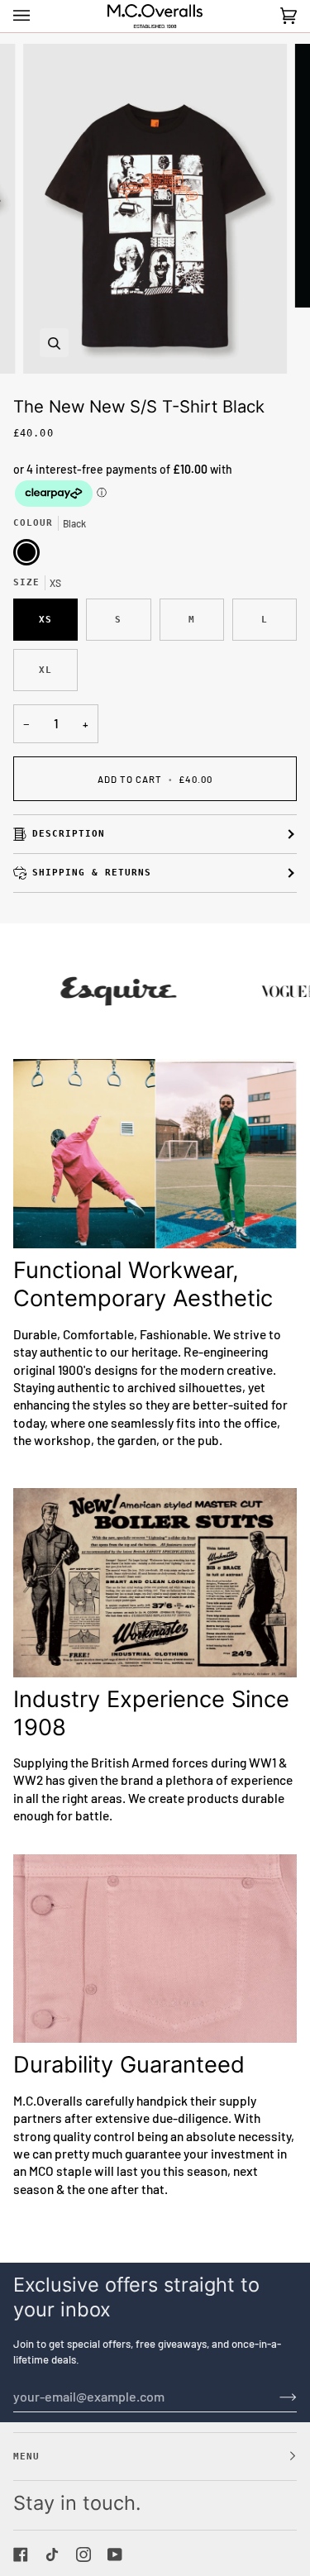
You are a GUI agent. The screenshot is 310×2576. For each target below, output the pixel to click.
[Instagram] (83, 2555)
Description (69, 833)
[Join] (275, 2396)
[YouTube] (115, 2555)
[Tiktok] (52, 2555)
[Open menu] (38, 16)
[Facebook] (21, 2555)
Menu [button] (26, 2456)
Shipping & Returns (92, 872)
